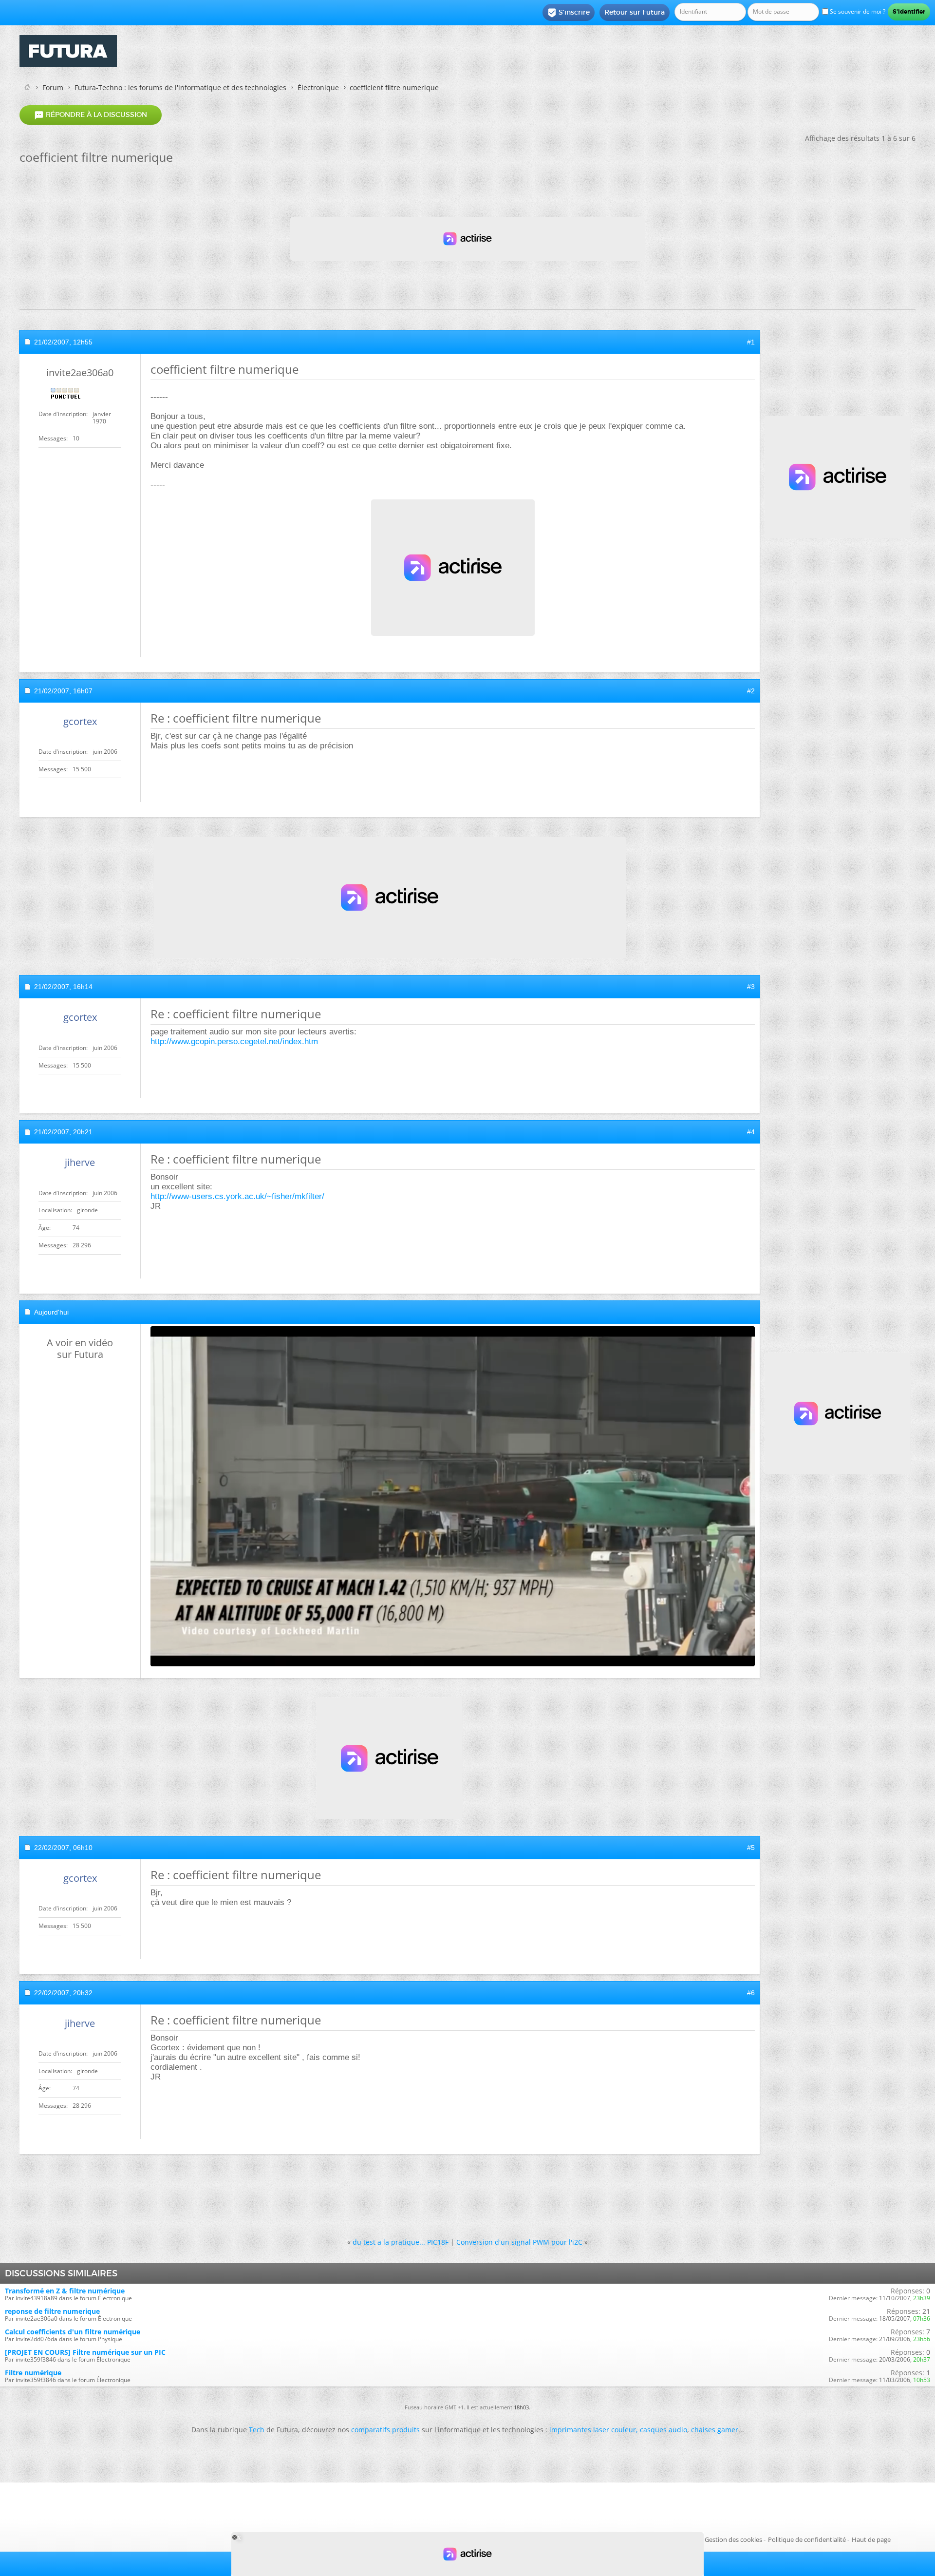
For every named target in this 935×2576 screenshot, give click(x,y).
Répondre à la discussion (91, 115)
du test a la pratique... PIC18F (401, 2242)
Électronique (318, 87)
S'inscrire (569, 13)
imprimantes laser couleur (593, 2430)
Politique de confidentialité (807, 2539)
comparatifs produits (385, 2430)
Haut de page (871, 2539)
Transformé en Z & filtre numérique (65, 2291)
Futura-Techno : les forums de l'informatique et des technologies (180, 87)
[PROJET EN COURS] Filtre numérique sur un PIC (85, 2352)
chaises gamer (715, 2430)
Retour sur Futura (635, 12)
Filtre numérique (33, 2373)
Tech (257, 2430)
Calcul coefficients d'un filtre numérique (73, 2332)
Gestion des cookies (733, 2539)
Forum (53, 87)
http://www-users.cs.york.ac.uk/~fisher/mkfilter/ (237, 1196)
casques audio (664, 2430)
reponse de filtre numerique (52, 2311)
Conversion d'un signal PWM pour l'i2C (519, 2242)
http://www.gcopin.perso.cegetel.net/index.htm (234, 1041)
